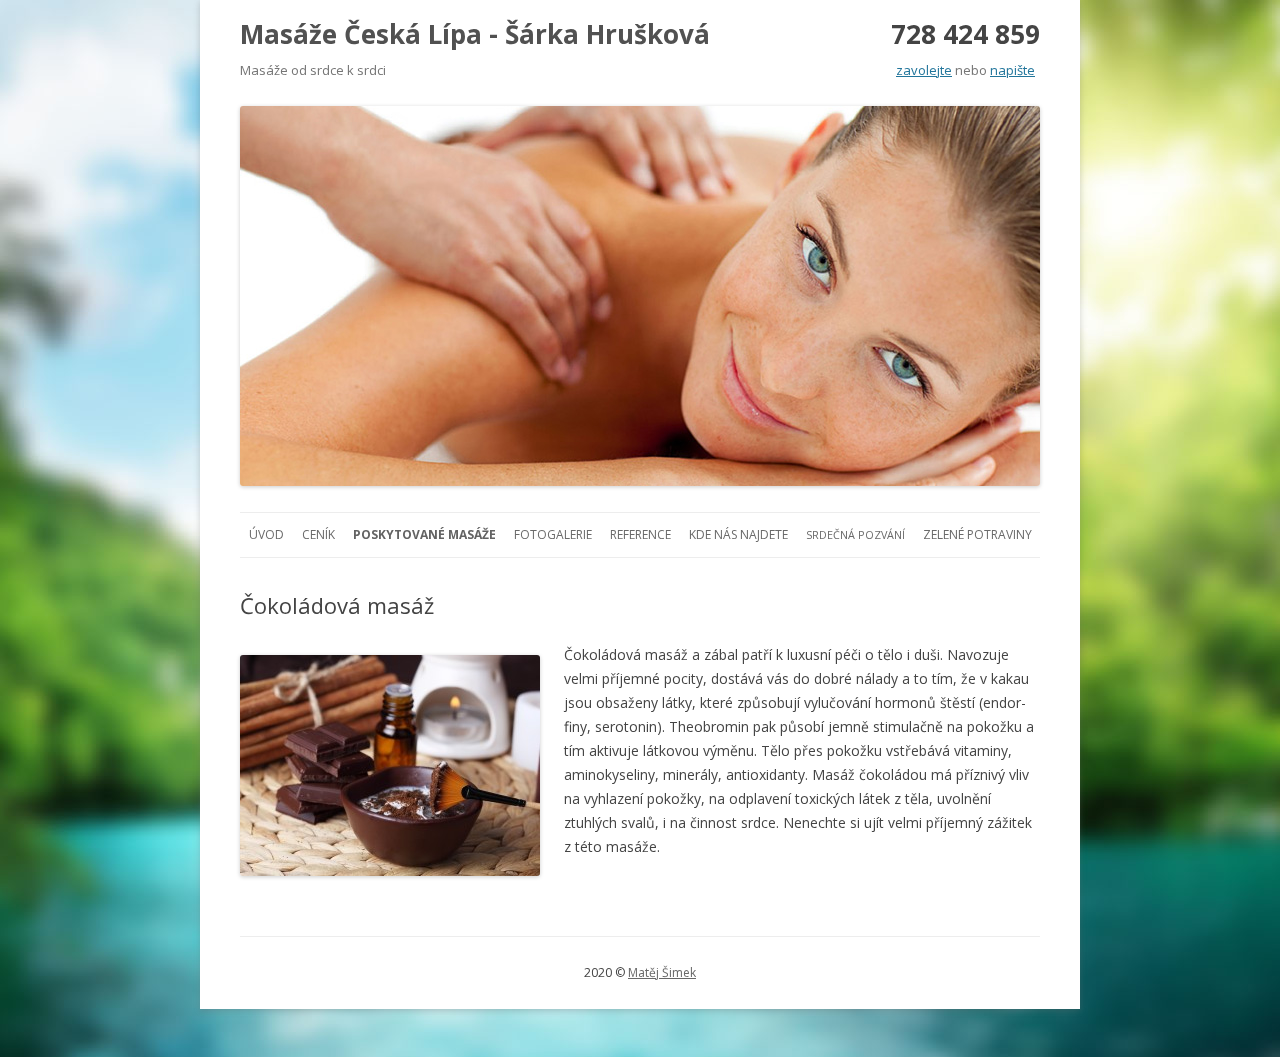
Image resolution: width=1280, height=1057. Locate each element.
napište (1012, 70)
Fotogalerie (553, 534)
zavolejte (924, 70)
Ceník (318, 534)
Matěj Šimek (662, 972)
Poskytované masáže (424, 534)
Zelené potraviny (977, 534)
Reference (640, 534)
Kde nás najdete (738, 534)
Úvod (266, 534)
